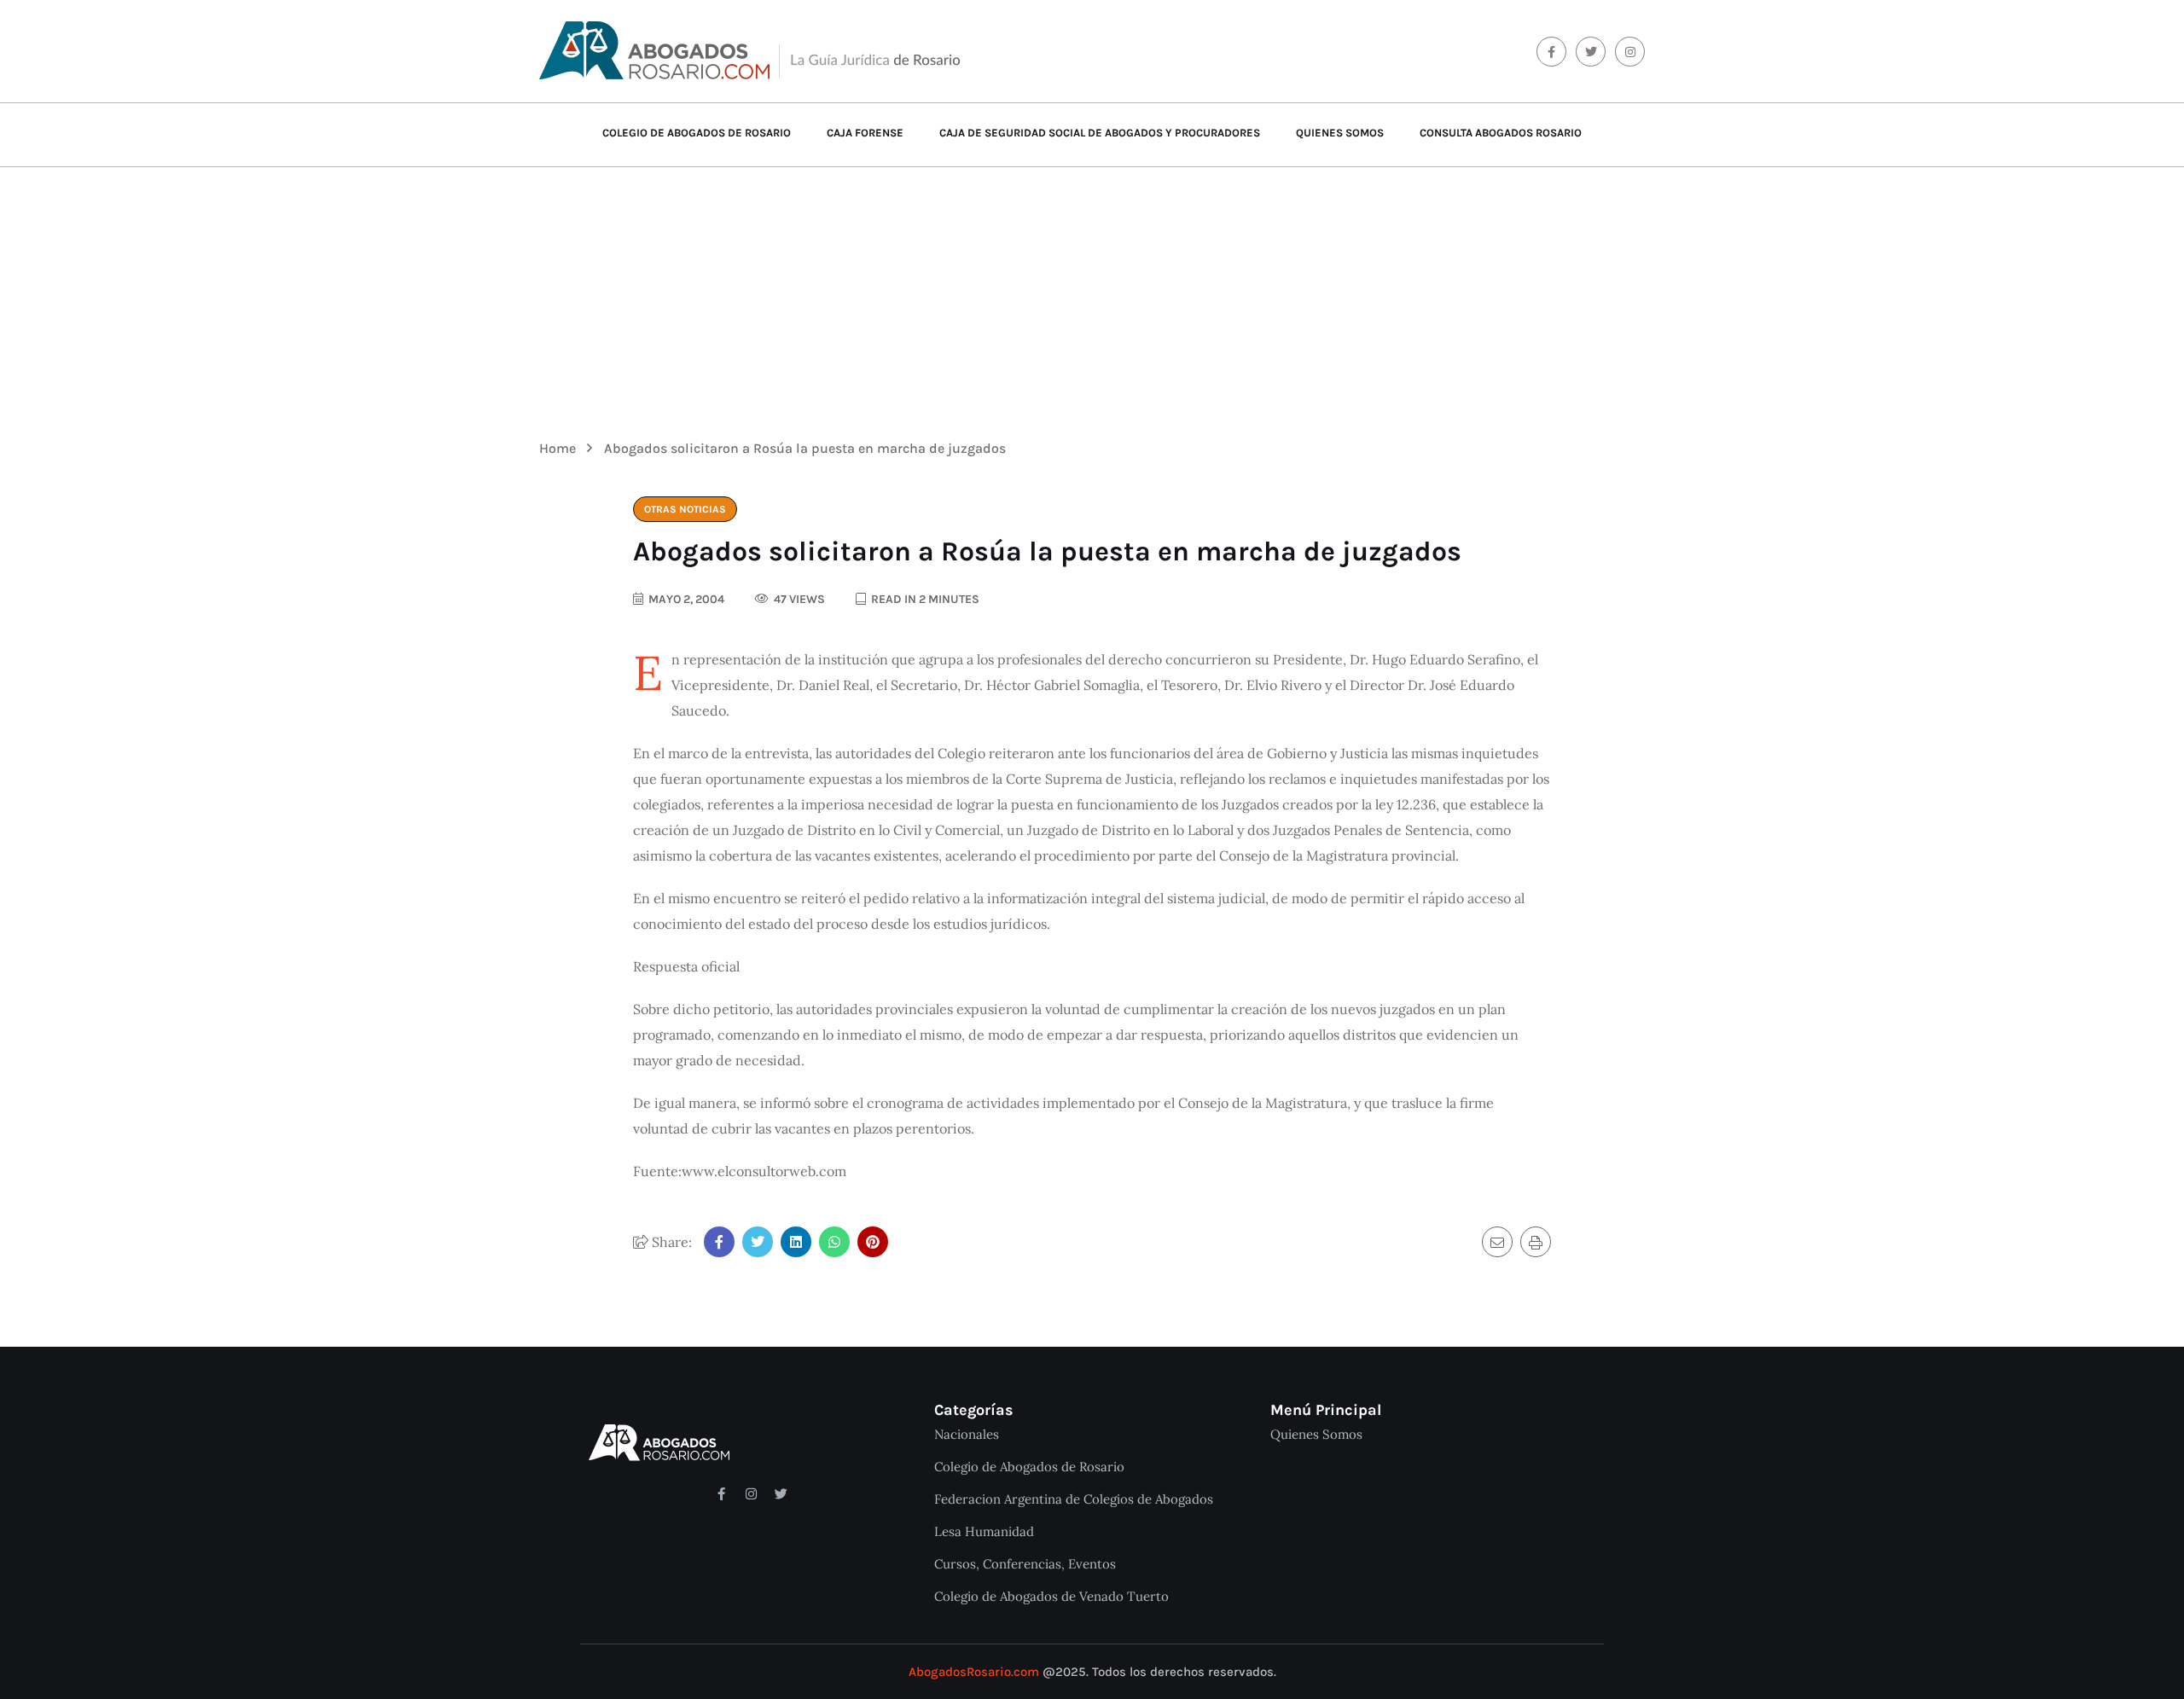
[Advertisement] (1092, 291)
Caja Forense (865, 133)
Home (561, 448)
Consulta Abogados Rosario (1501, 133)
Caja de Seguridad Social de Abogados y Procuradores (1100, 133)
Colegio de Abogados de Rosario (697, 133)
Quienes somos (1340, 133)
